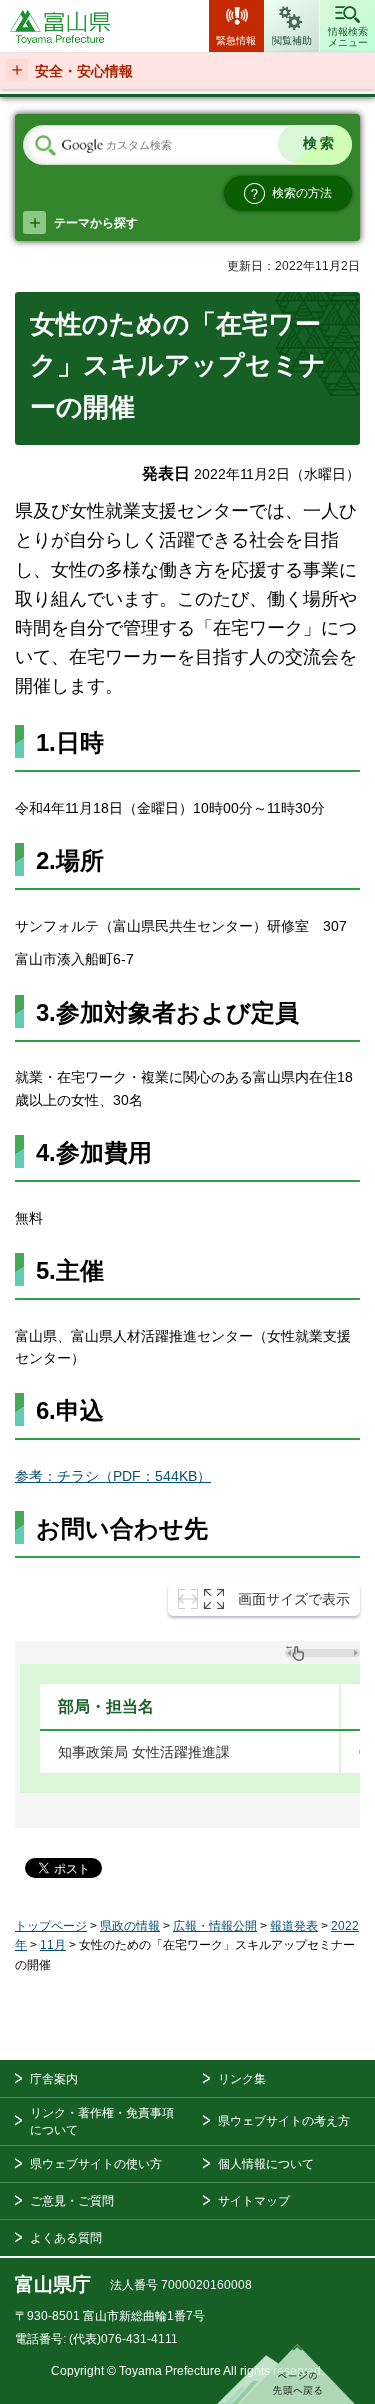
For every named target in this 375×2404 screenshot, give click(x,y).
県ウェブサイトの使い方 (96, 2164)
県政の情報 (130, 1926)
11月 (53, 1945)
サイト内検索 (45, 146)
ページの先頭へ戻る (286, 2374)
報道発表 (294, 1926)
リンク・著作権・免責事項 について (102, 2121)
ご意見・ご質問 (72, 2201)
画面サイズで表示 (294, 1599)
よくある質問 (66, 2238)
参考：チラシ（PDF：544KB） (113, 1476)
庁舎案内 (54, 2079)
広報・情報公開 (215, 1926)
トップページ (51, 1926)
